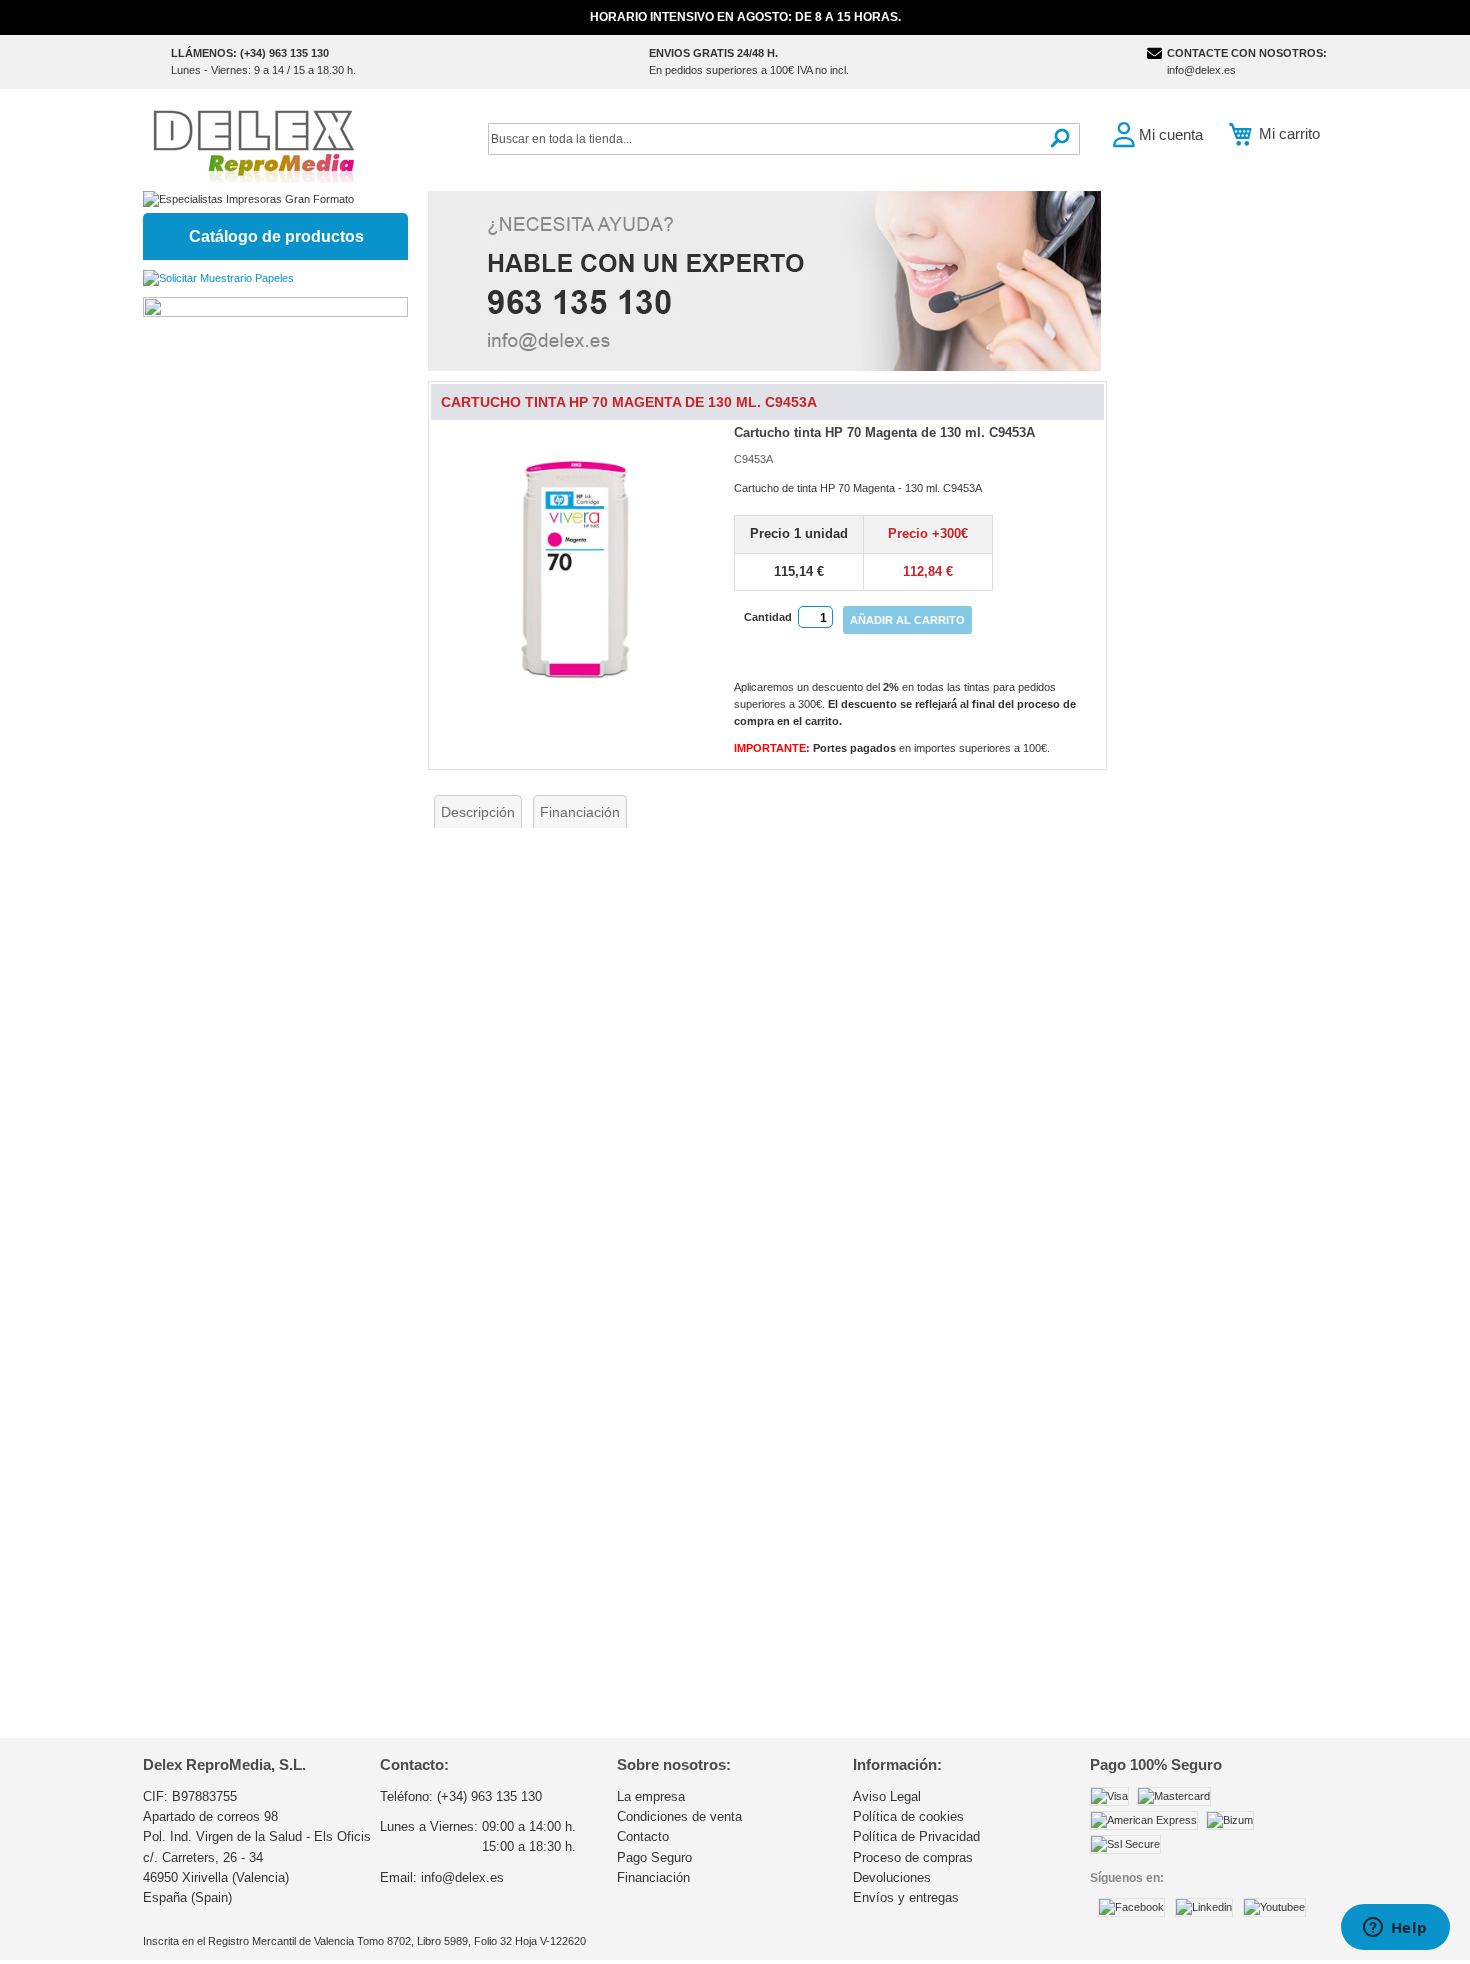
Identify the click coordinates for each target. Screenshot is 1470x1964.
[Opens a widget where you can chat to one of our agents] (1395, 1929)
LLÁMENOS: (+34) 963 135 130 (250, 53)
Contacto (643, 1836)
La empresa (651, 1796)
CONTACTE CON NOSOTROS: (1247, 53)
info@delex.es (1201, 70)
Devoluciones (892, 1877)
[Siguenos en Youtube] (1274, 1907)
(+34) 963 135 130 (489, 1796)
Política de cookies (908, 1816)
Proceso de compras (913, 1857)
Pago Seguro (654, 1857)
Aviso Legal (887, 1796)
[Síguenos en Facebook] (1131, 1907)
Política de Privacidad (916, 1836)
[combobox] (784, 139)
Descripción (478, 812)
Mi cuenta (1171, 134)
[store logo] (253, 144)
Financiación (580, 812)
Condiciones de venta (679, 1816)
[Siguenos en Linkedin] (1204, 1907)
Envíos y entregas (906, 1897)
